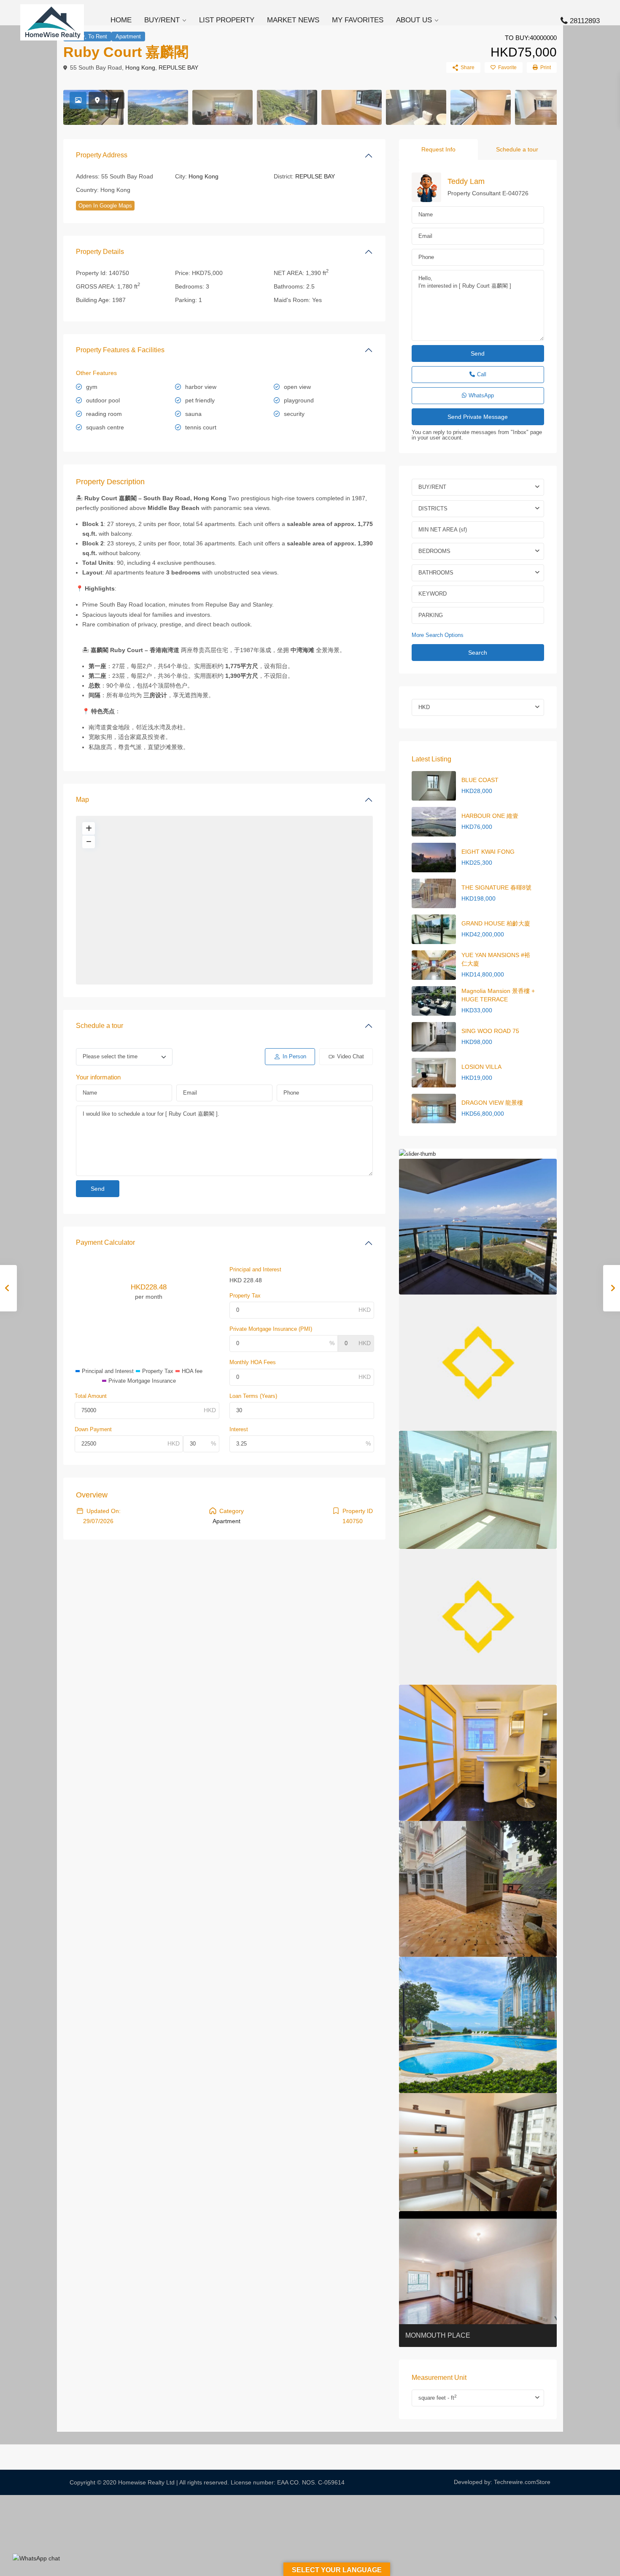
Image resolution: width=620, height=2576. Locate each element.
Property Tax (245, 1296)
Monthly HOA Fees (253, 1362)
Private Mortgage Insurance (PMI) (271, 1329)
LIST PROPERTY (227, 20)
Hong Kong (140, 67)
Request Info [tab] (438, 149)
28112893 (585, 21)
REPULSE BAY (178, 67)
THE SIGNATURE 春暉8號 (496, 887)
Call (482, 374)
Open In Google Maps (105, 206)
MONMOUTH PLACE (438, 2335)
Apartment (128, 36)
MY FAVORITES (358, 20)
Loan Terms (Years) (253, 1396)
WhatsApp (481, 395)
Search (478, 653)
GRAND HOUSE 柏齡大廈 (496, 923)
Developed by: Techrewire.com (495, 2482)
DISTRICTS (433, 508)
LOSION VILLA (481, 1067)
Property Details (100, 252)
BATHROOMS (436, 573)
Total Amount (91, 1396)
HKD (424, 707)
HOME (121, 20)
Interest (239, 1429)
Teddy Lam (466, 181)
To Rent (98, 36)
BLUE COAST (480, 780)
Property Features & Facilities (120, 350)
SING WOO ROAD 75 (490, 1031)
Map (82, 800)
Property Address (102, 155)
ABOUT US (414, 20)
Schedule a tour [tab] (517, 149)
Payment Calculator (105, 1242)
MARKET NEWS (293, 20)
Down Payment (93, 1429)
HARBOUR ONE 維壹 (490, 816)
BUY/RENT (162, 20)
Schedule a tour (100, 1026)
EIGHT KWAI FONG (488, 852)
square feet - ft (438, 2397)
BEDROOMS (434, 551)
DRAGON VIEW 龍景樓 (492, 1103)
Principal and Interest (255, 1269)
